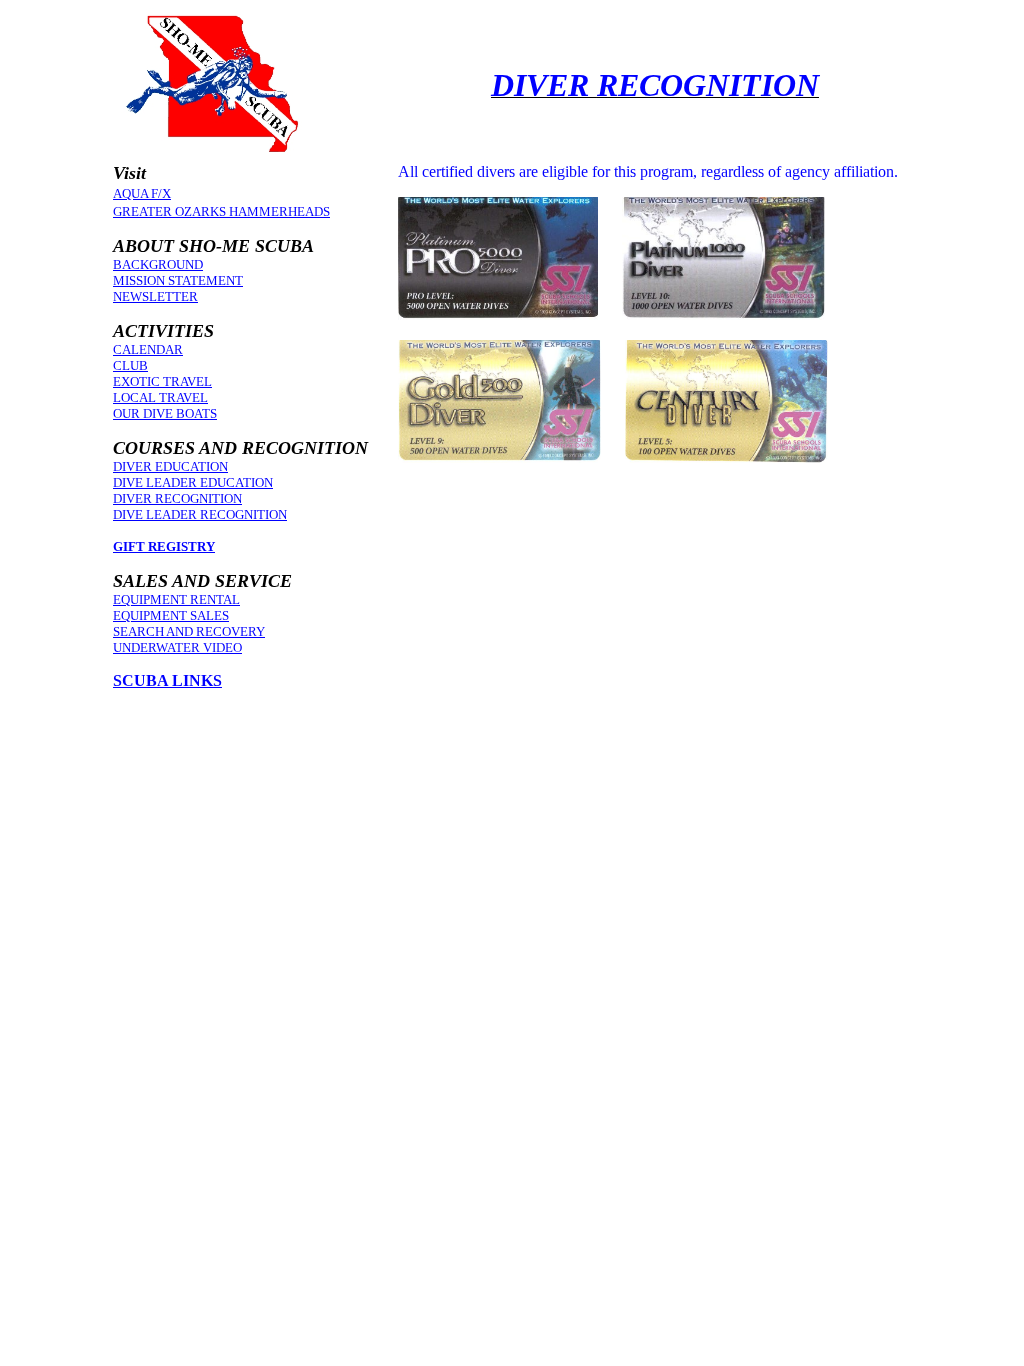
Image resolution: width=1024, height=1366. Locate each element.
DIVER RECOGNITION (177, 498)
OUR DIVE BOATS (165, 413)
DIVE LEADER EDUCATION (193, 482)
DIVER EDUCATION (170, 466)
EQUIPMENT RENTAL (176, 599)
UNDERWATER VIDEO (177, 647)
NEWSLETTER (155, 296)
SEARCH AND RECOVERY (189, 631)
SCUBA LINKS (167, 680)
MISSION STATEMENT (178, 280)
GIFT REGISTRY (164, 546)
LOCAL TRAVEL (160, 397)
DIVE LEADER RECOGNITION (200, 514)
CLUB (130, 365)
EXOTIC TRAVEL (162, 381)
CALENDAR (148, 349)
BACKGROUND (158, 264)
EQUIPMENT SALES (171, 615)
